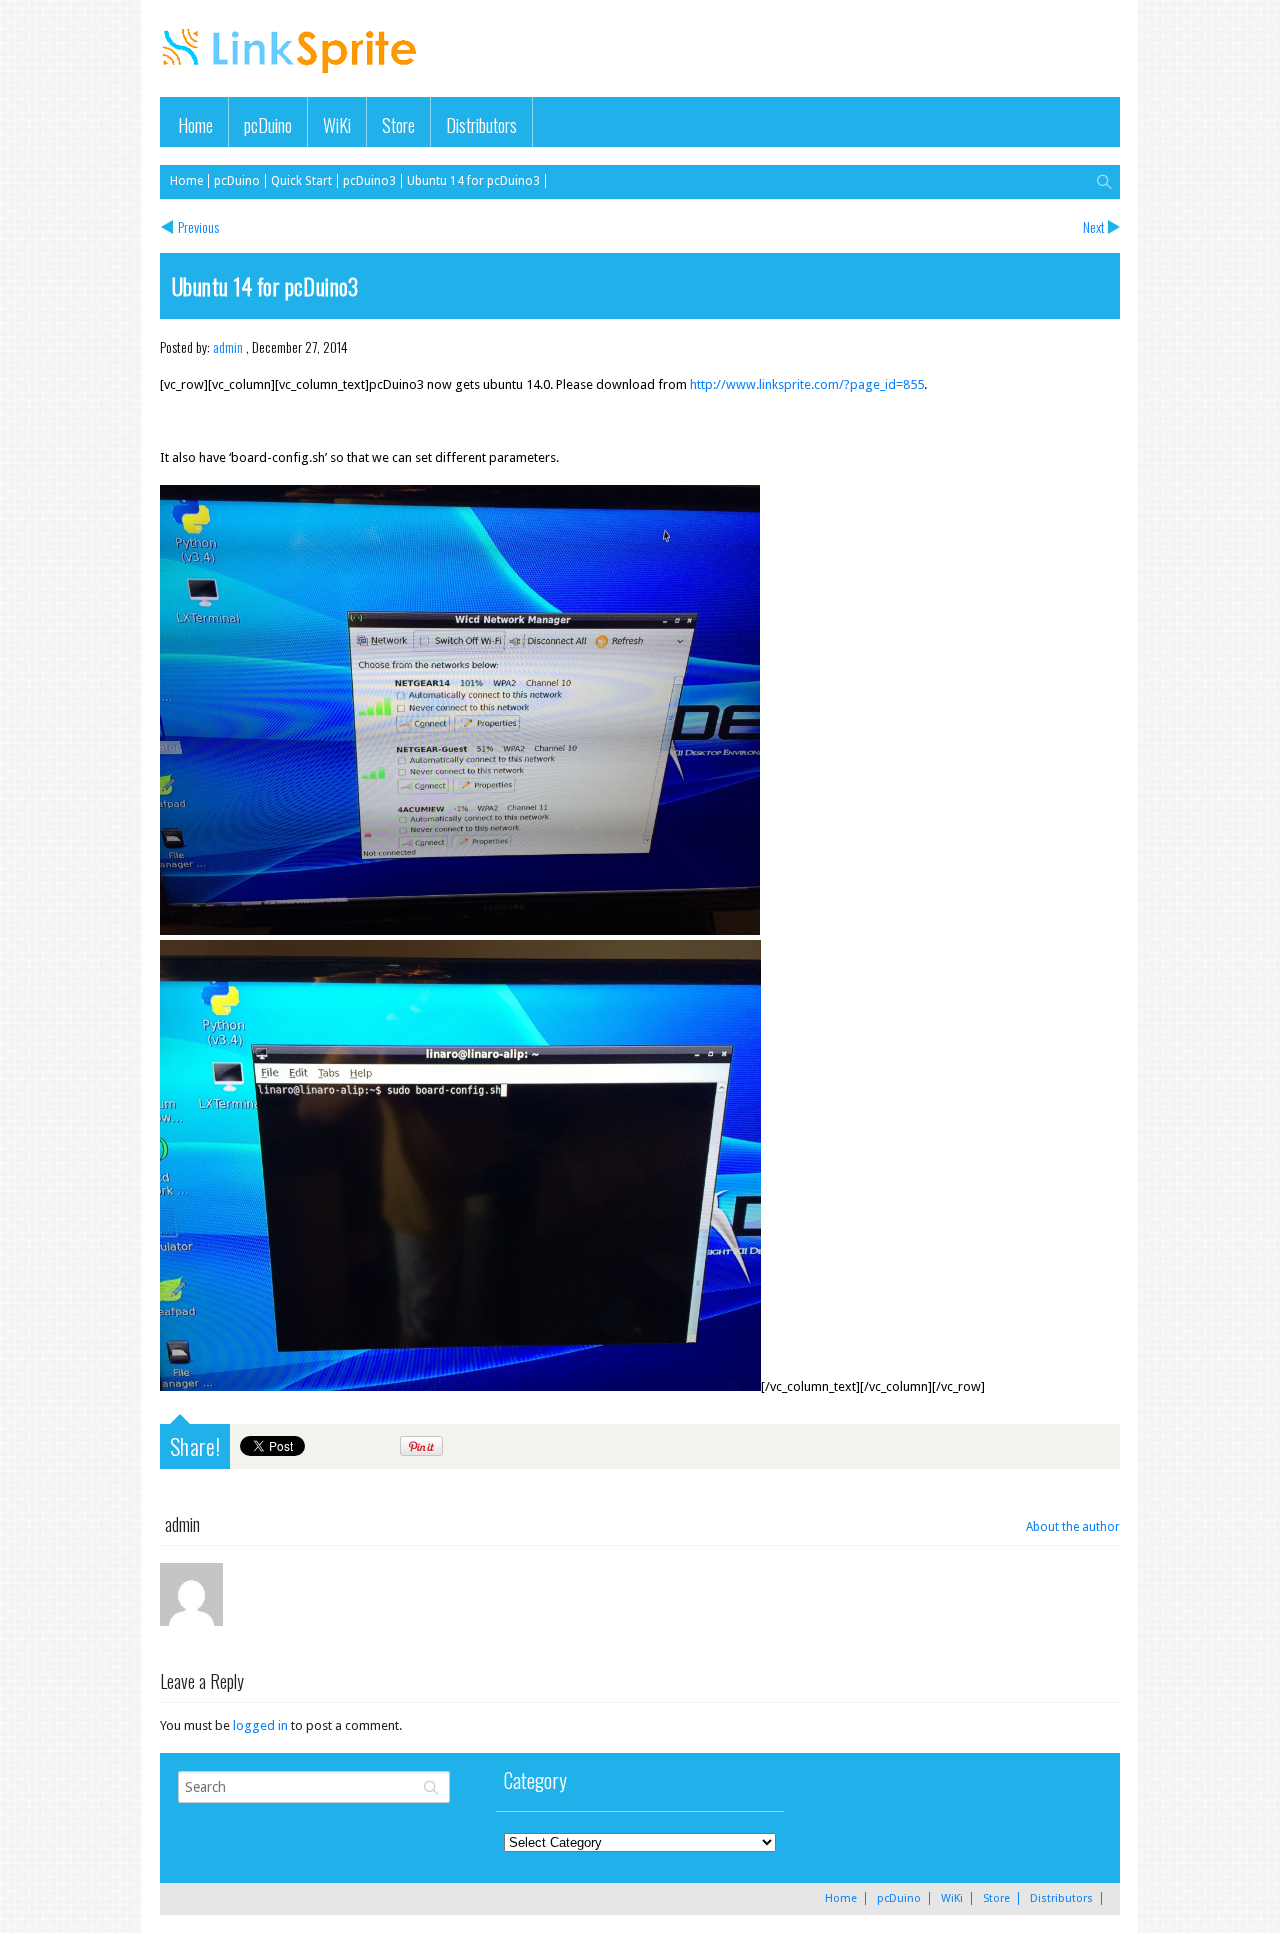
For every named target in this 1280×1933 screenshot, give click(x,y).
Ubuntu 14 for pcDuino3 (473, 181)
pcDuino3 (369, 181)
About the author (1073, 1527)
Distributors (481, 124)
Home (195, 124)
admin (228, 346)
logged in (260, 1725)
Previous (198, 226)
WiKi (337, 124)
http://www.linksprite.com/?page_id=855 (807, 384)
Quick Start (301, 181)
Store (398, 124)
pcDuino (268, 124)
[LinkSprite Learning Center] (292, 75)
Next (1094, 226)
